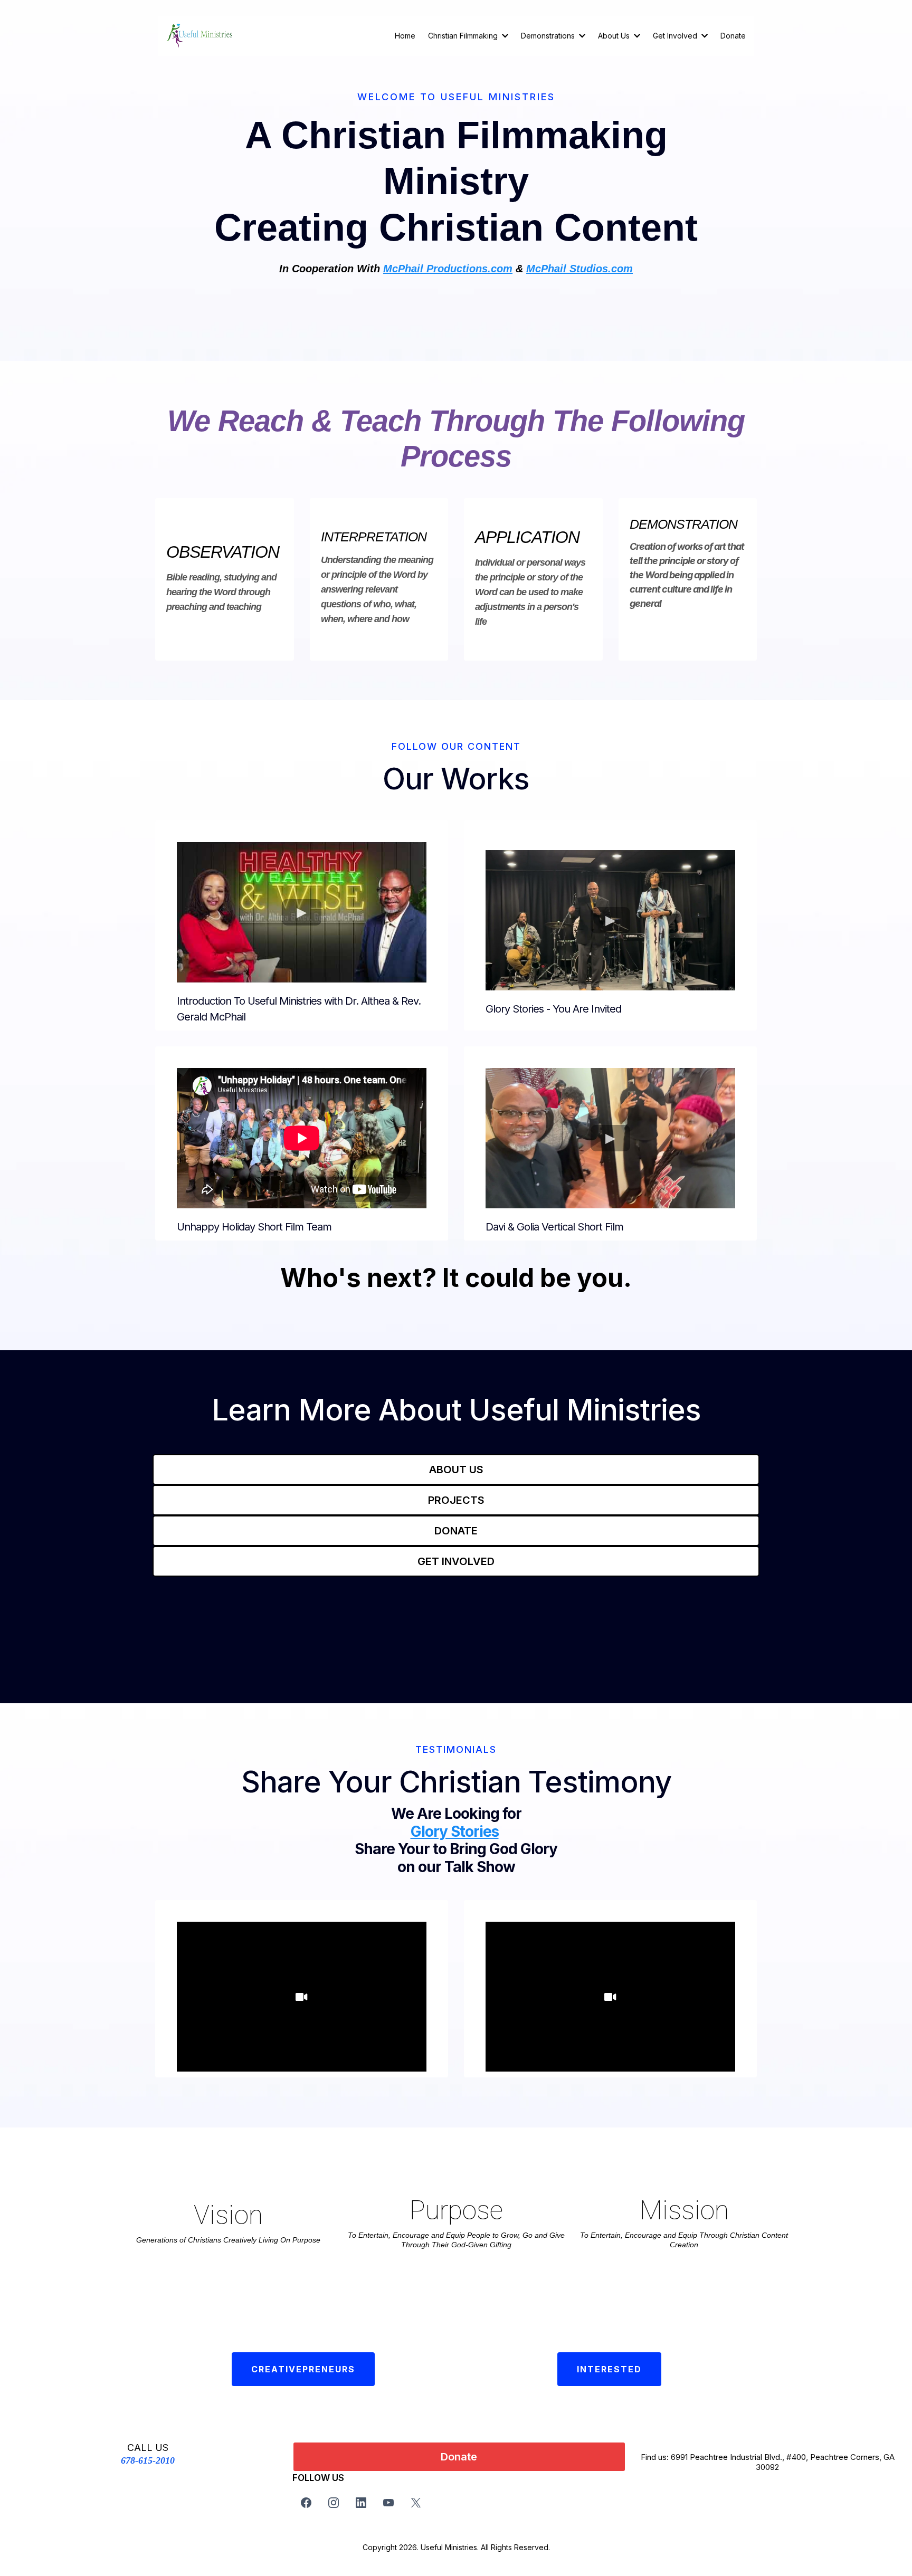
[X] (416, 2503)
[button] (581, 36)
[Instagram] (334, 2503)
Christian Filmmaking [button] (464, 36)
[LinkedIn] (361, 2503)
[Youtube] (388, 2503)
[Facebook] (306, 2503)
